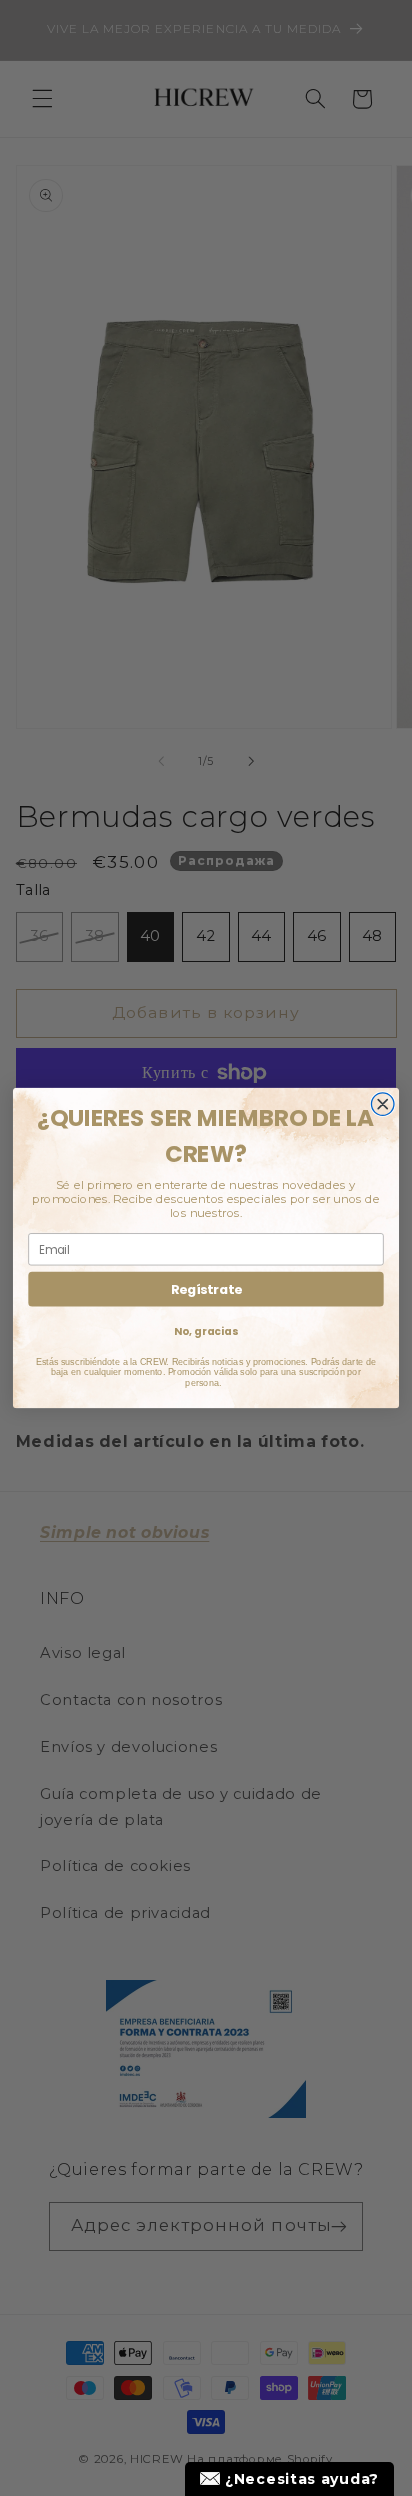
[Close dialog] (382, 1104)
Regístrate (206, 1289)
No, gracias (205, 1331)
